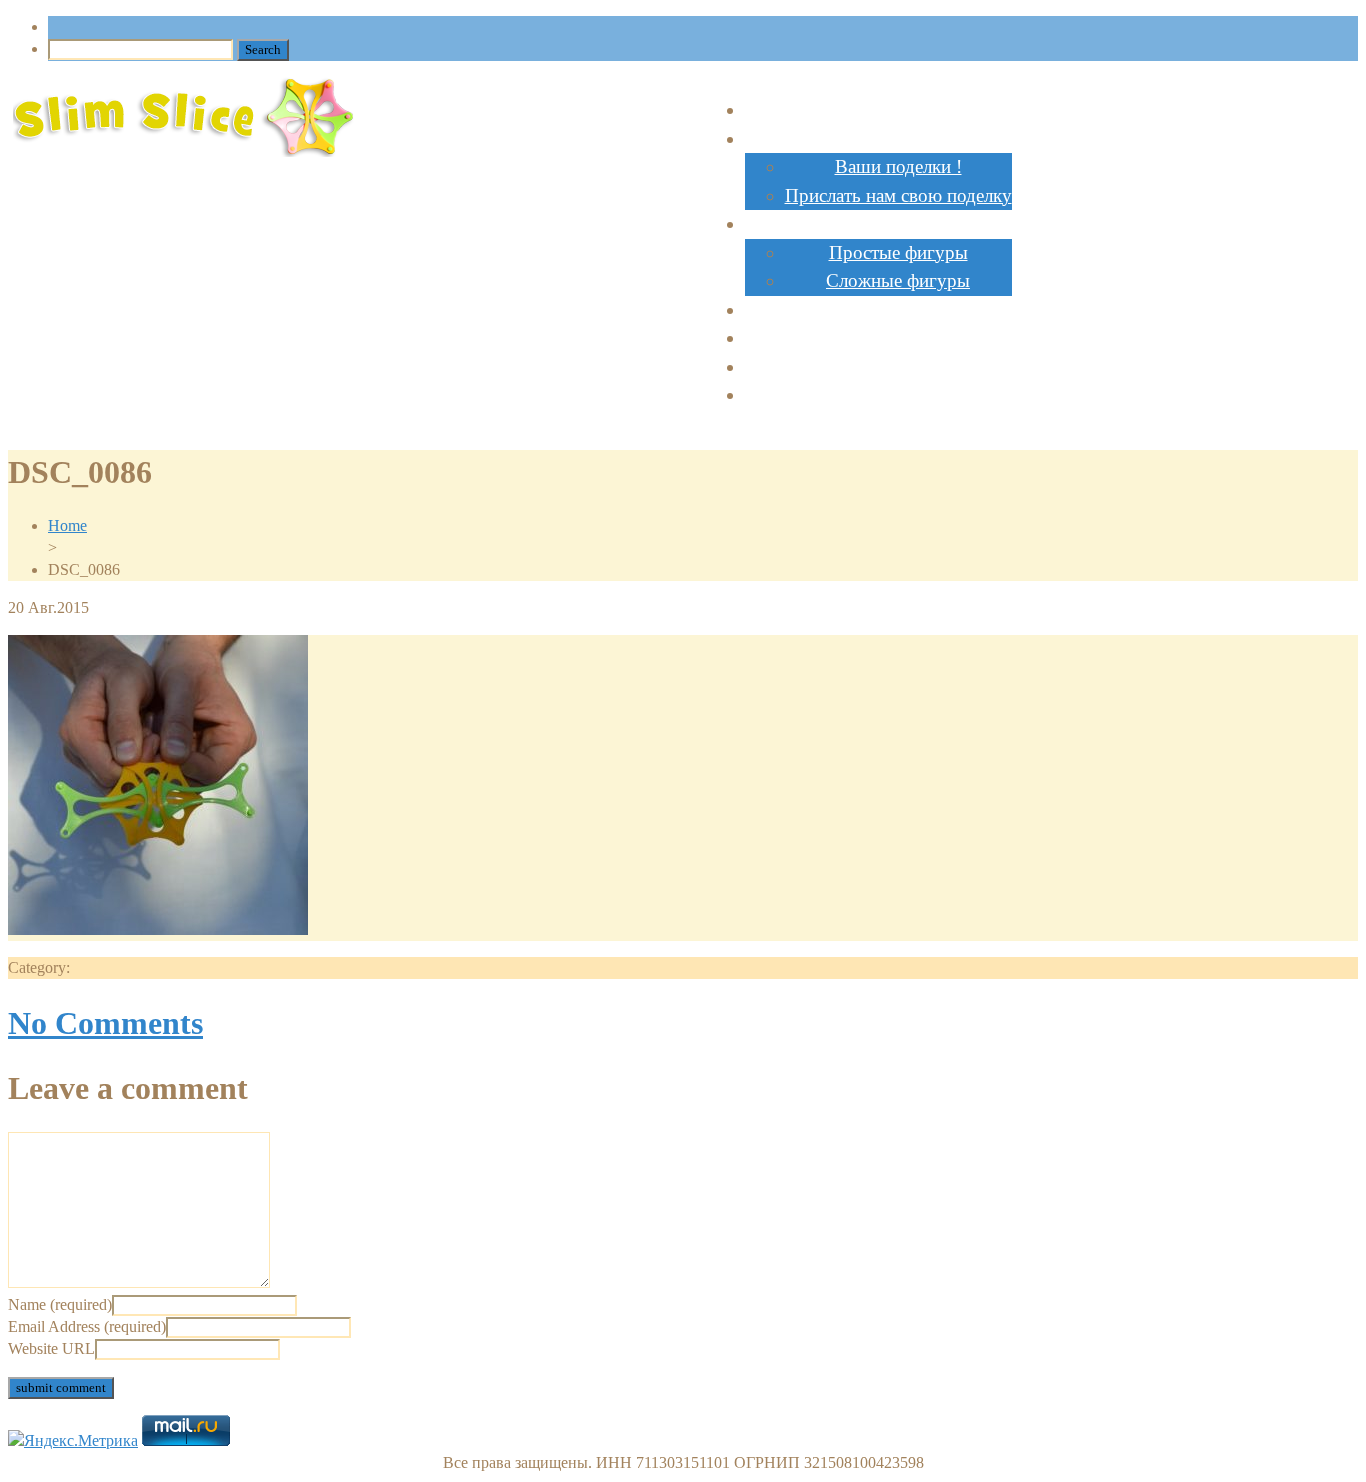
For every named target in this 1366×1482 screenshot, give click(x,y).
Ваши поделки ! (898, 166)
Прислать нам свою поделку (898, 195)
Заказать (878, 337)
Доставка (878, 394)
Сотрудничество (878, 366)
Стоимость (878, 309)
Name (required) (60, 1304)
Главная (878, 109)
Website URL (51, 1348)
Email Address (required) (87, 1326)
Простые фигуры (898, 252)
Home (67, 525)
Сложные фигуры (898, 280)
